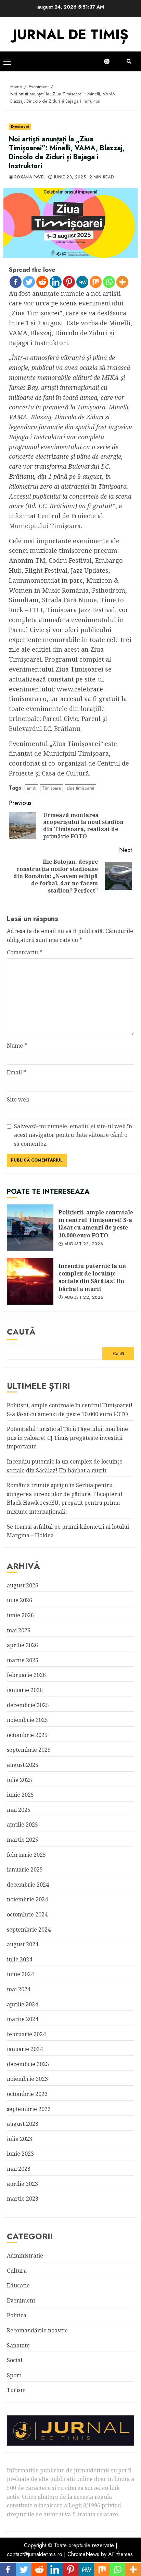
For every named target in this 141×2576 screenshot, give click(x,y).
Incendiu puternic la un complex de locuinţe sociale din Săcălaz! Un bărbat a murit (30, 1281)
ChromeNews (83, 2554)
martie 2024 (23, 2019)
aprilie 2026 (22, 1645)
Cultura (17, 2271)
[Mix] (96, 282)
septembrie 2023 (29, 2109)
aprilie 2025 (22, 1825)
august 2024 (23, 1944)
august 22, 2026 (84, 1298)
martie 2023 (23, 2199)
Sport (14, 2375)
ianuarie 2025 (25, 1869)
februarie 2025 (26, 1855)
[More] (122, 282)
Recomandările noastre (37, 2330)
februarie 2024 (26, 2034)
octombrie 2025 (27, 1735)
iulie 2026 (20, 1600)
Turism (16, 2390)
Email (16, 1072)
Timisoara (52, 788)
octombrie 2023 (27, 2094)
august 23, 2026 (84, 1244)
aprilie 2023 (22, 2184)
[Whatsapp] (109, 282)
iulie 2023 (20, 2139)
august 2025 (23, 1765)
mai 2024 (19, 1989)
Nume (17, 1046)
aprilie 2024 (22, 2004)
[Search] (129, 61)
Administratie (25, 2256)
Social (15, 2360)
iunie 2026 (20, 1615)
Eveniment (20, 126)
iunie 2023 (20, 2154)
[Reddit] (42, 282)
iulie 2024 (20, 1959)
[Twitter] (29, 282)
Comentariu (24, 952)
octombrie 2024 (27, 1914)
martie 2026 (23, 1660)
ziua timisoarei (80, 788)
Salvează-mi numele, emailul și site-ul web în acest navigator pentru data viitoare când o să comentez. (73, 1135)
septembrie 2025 (29, 1750)
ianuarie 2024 (25, 2049)
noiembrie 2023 (27, 2079)
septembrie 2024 (29, 1930)
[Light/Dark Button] (110, 61)
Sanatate (18, 2345)
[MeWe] (82, 282)
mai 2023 (19, 2169)
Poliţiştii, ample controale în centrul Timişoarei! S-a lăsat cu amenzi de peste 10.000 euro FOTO (30, 1228)
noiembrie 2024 (27, 1899)
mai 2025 (19, 1810)
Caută (21, 1332)
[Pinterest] (69, 282)
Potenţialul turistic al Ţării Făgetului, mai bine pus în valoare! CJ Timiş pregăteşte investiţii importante (67, 1438)
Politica (17, 2315)
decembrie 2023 (28, 2064)
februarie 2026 (26, 1675)
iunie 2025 (20, 1795)
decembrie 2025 (28, 1705)
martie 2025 (23, 1840)
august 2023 (23, 2124)
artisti (31, 788)
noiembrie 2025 (27, 1720)
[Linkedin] (56, 282)
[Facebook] (16, 282)
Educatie (18, 2285)
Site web (18, 1099)
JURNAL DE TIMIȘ (70, 34)
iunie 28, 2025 (70, 177)
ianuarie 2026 (25, 1690)
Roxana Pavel (30, 177)
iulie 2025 (20, 1780)
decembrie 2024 (28, 1885)
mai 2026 (19, 1630)
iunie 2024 (20, 1974)
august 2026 (23, 1585)
